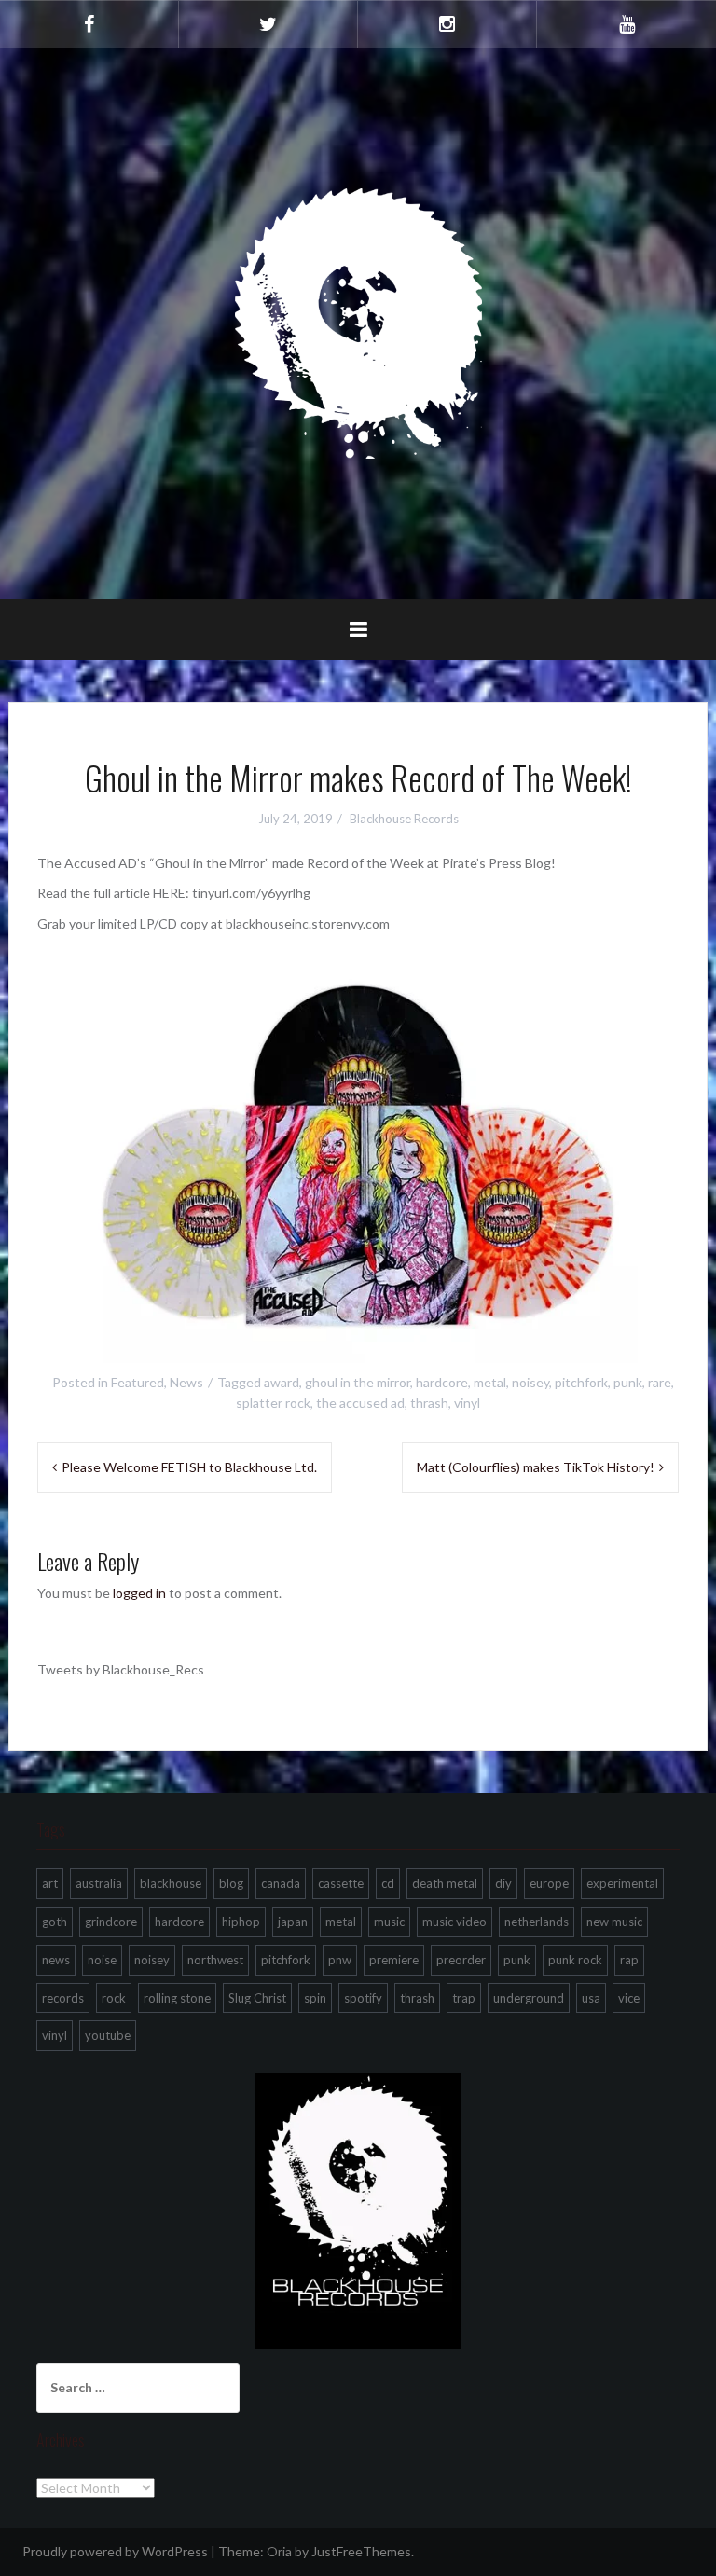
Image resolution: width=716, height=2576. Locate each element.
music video (454, 1922)
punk (628, 1382)
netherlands (537, 1922)
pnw (340, 1960)
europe (549, 1883)
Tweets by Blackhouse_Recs (121, 1669)
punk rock (575, 1960)
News (186, 1382)
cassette (341, 1883)
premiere (394, 1960)
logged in (139, 1593)
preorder (461, 1960)
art (50, 1883)
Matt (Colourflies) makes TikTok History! (536, 1467)
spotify (363, 1998)
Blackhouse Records (404, 819)
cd (388, 1883)
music (389, 1922)
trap (464, 1998)
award (282, 1382)
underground (529, 1998)
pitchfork (581, 1382)
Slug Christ (257, 1998)
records (63, 1998)
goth (55, 1922)
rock (114, 1998)
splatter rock (273, 1403)
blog (231, 1883)
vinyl (467, 1403)
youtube (108, 2035)
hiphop (241, 1922)
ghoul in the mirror (358, 1382)
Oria (279, 2551)
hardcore (442, 1382)
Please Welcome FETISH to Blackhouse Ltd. (189, 1467)
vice (629, 1998)
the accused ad (360, 1403)
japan (293, 1922)
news (56, 1960)
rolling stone (177, 1998)
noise (102, 1960)
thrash (429, 1403)
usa (591, 1998)
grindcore (111, 1922)
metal (490, 1382)
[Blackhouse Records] (358, 322)
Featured (138, 1382)
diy (503, 1883)
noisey (530, 1382)
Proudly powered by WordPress (115, 2551)
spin (315, 1998)
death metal (445, 1883)
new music (614, 1922)
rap (629, 1960)
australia (99, 1883)
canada (281, 1883)
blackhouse (171, 1883)
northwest (215, 1960)
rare (660, 1382)
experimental (622, 1883)
